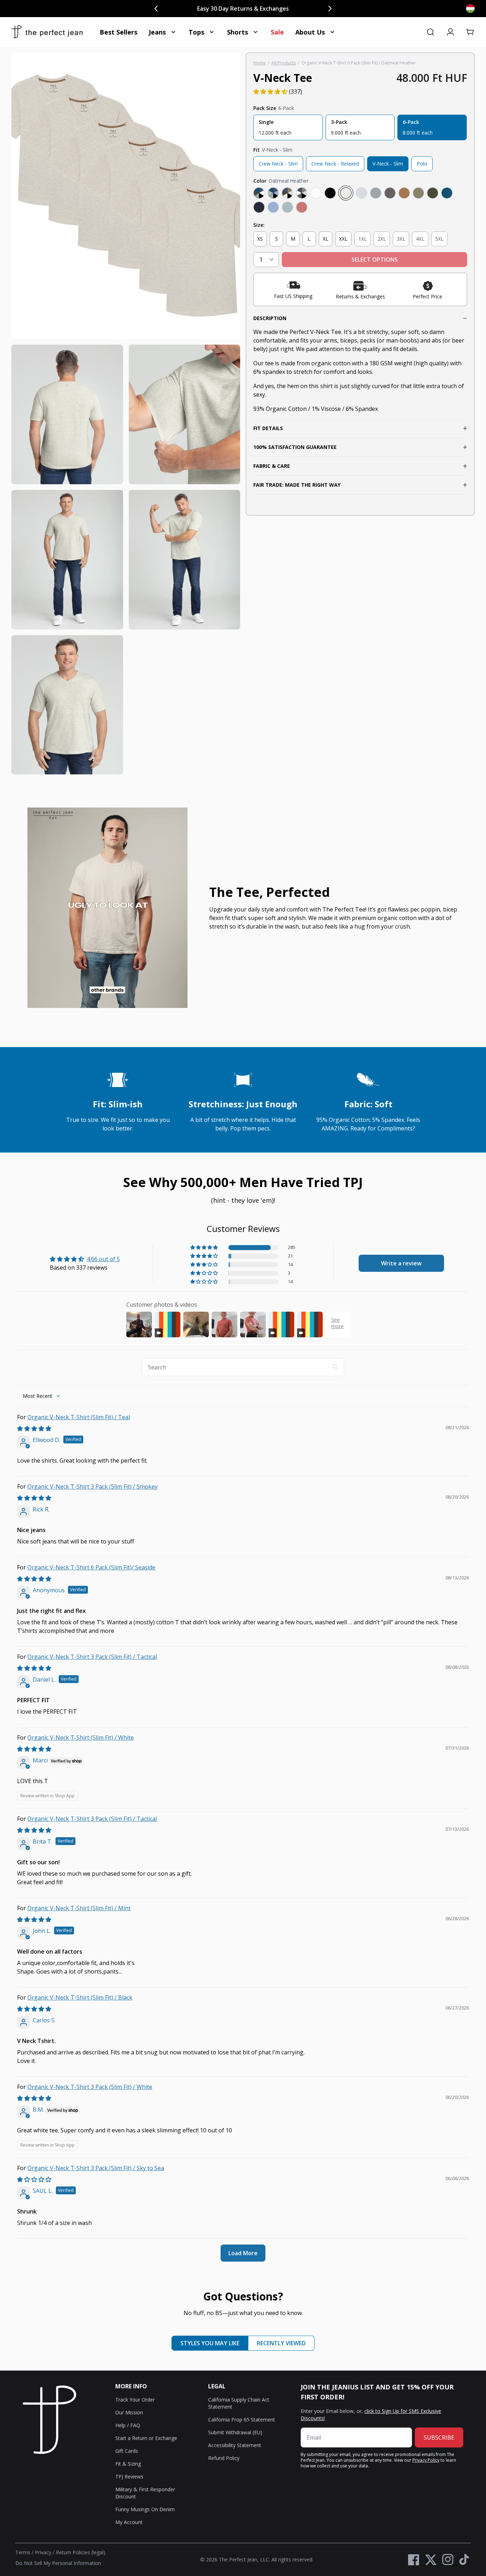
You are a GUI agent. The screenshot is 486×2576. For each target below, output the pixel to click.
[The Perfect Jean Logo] (47, 32)
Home (260, 63)
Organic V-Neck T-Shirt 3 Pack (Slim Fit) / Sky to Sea (96, 2168)
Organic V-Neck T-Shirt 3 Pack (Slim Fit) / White (90, 2087)
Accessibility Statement (235, 2445)
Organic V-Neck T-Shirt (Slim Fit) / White (81, 1738)
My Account (129, 2522)
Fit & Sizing (128, 2464)
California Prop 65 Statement (242, 2420)
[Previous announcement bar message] (156, 9)
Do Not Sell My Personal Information (58, 2563)
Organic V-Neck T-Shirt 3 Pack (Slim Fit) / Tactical (92, 1657)
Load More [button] (243, 2253)
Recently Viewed (281, 2343)
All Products (284, 63)
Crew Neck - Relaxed (335, 164)
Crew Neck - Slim (278, 164)
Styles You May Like (210, 2343)
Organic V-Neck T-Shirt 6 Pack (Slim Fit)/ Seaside (91, 1567)
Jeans (157, 32)
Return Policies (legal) (81, 2552)
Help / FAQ (128, 2425)
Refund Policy (224, 2458)
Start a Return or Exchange (146, 2438)
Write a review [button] (401, 1263)
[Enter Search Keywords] (430, 32)
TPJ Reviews (129, 2476)
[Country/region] (470, 9)
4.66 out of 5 (103, 1259)
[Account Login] (450, 32)
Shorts (237, 32)
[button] (470, 32)
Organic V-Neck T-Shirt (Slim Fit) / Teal (79, 1417)
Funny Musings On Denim (145, 2509)
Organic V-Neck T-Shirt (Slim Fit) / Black (80, 1997)
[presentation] (126, 414)
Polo (422, 164)
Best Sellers (118, 32)
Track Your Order (135, 2400)
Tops (196, 32)
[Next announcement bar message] (330, 9)
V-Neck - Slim (388, 164)
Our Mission (129, 2412)
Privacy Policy (426, 2460)
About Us (310, 32)
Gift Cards (127, 2451)
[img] (34, 1428)
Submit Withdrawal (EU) (235, 2432)
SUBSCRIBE (439, 2437)
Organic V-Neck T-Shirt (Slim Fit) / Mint (79, 1908)
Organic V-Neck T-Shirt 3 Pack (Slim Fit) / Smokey (93, 1486)
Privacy (43, 2552)
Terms (23, 2552)
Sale (277, 32)
